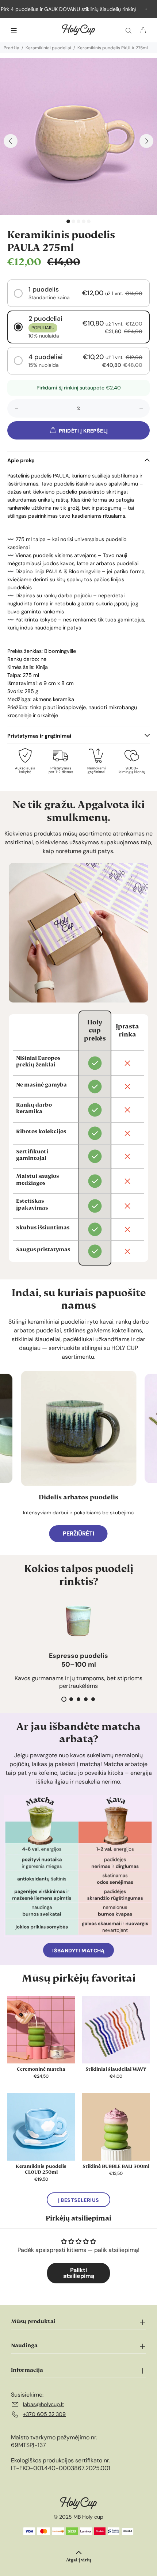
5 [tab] (89, 221)
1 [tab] (68, 221)
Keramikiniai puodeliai (48, 48)
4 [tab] (84, 221)
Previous (11, 141)
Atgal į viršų (78, 2560)
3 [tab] (78, 221)
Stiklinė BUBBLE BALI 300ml (116, 2166)
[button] (78, 293)
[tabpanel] (78, 137)
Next (146, 141)
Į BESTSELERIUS (79, 2200)
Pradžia (12, 48)
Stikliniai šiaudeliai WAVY (116, 2069)
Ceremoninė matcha (41, 2069)
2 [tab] (73, 221)
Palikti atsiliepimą (79, 2273)
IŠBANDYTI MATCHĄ (78, 1951)
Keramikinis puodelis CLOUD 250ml (41, 2169)
